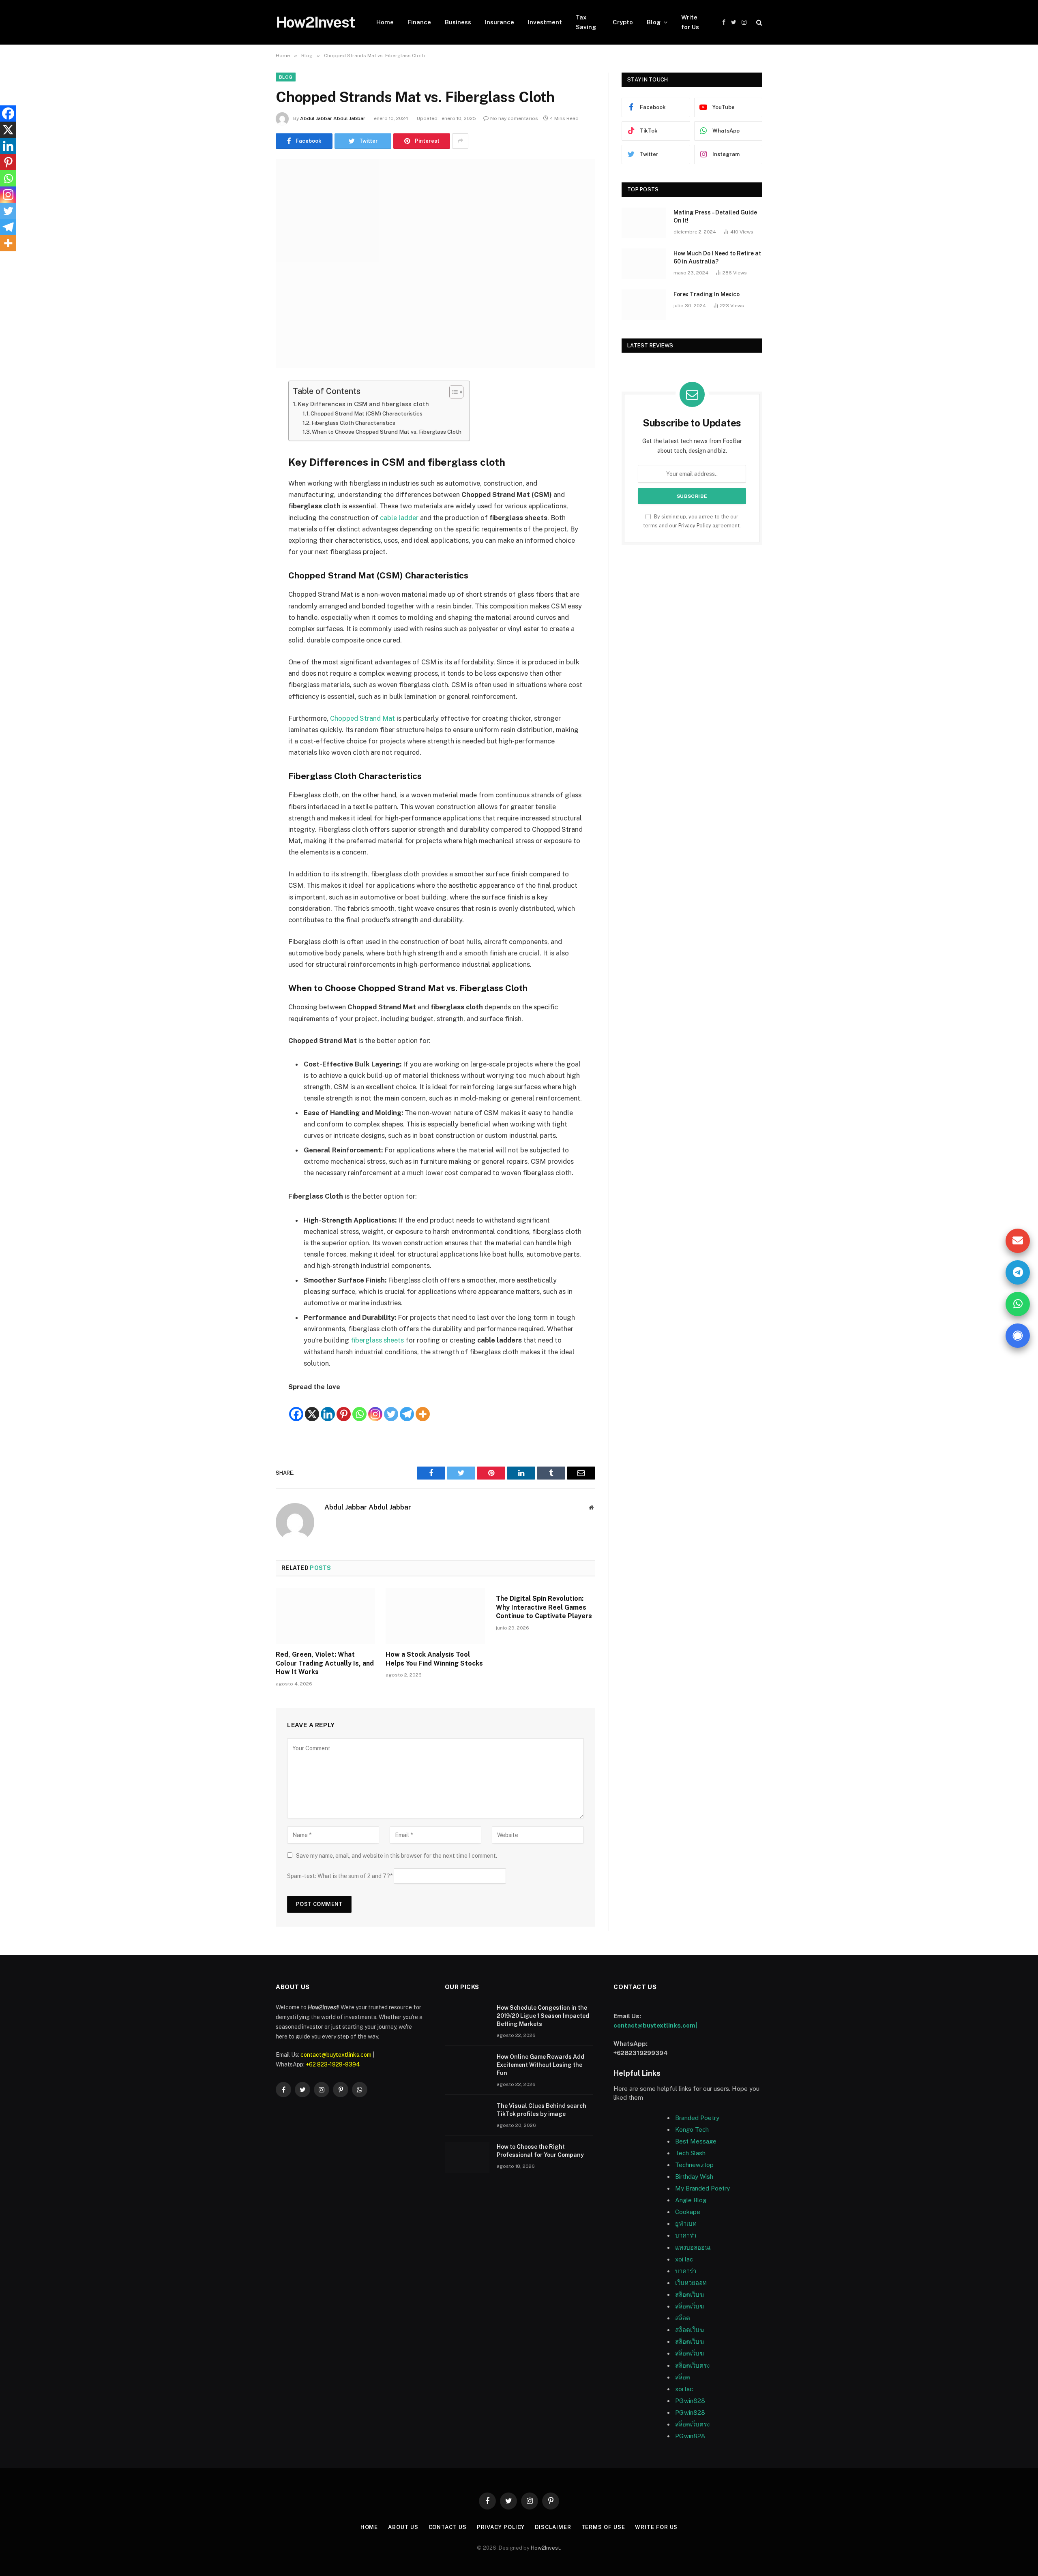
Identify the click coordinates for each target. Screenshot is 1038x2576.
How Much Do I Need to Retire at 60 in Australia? (717, 257)
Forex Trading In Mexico (707, 294)
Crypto (623, 22)
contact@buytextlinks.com (336, 2055)
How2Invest (545, 2548)
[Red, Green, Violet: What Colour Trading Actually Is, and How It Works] (325, 1616)
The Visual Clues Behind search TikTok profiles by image (542, 2110)
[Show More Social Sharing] (460, 141)
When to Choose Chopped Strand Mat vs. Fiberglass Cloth (387, 432)
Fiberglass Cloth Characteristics (353, 423)
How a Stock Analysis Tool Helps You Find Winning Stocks (434, 1659)
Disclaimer (553, 2527)
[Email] (247, 490)
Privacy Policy (695, 526)
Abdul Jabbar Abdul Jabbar (333, 118)
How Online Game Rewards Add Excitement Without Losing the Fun (540, 2065)
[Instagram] (375, 1407)
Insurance (500, 22)
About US (403, 2527)
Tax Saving (586, 22)
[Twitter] (247, 428)
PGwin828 (690, 2401)
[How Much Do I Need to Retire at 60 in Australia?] (644, 264)
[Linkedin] (328, 1407)
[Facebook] (247, 407)
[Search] (758, 22)
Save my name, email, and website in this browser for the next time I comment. (397, 1856)
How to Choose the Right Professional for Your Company (540, 2151)
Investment (545, 22)
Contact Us (448, 2527)
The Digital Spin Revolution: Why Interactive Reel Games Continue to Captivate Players (544, 1607)
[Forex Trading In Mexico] (644, 305)
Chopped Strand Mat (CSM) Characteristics (367, 413)
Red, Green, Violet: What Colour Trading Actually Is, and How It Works (325, 1663)
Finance (419, 22)
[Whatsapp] (359, 1407)
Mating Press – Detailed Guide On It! (715, 216)
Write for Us (690, 22)
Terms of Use (603, 2527)
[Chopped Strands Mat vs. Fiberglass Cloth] (435, 263)
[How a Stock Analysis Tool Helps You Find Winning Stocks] (435, 1616)
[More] (423, 1407)
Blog (654, 22)
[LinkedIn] (247, 449)
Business (458, 22)
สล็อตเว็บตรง (692, 2365)
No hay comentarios (514, 118)
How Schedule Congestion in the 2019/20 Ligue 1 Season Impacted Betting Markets (543, 2016)
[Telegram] (407, 1407)
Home (385, 22)
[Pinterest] (247, 469)
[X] (312, 1407)
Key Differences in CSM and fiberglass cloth (363, 404)
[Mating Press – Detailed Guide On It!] (644, 223)
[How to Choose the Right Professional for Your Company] (467, 2157)
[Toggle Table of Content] (452, 392)
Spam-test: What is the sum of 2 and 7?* (340, 1876)
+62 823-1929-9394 (333, 2064)
